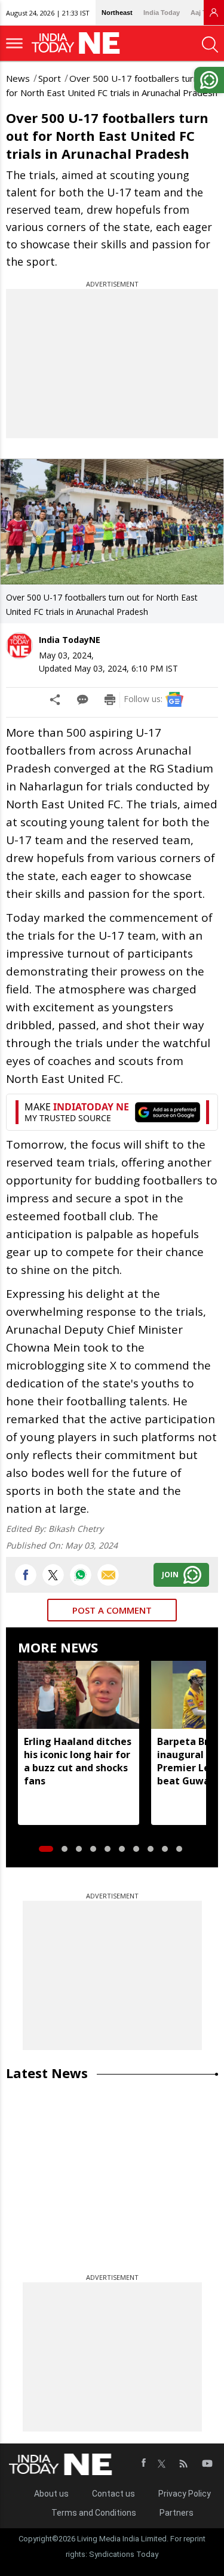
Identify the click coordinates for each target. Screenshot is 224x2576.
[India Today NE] (79, 43)
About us (51, 2494)
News (18, 78)
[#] (81, 1575)
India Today (162, 13)
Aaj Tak (202, 13)
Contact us (113, 2494)
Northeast (117, 13)
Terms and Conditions (94, 2513)
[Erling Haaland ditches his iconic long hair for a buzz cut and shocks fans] (79, 1695)
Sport (50, 78)
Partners (177, 2513)
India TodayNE (70, 640)
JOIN (170, 1575)
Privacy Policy (185, 2494)
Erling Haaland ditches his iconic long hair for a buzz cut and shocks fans (78, 1761)
